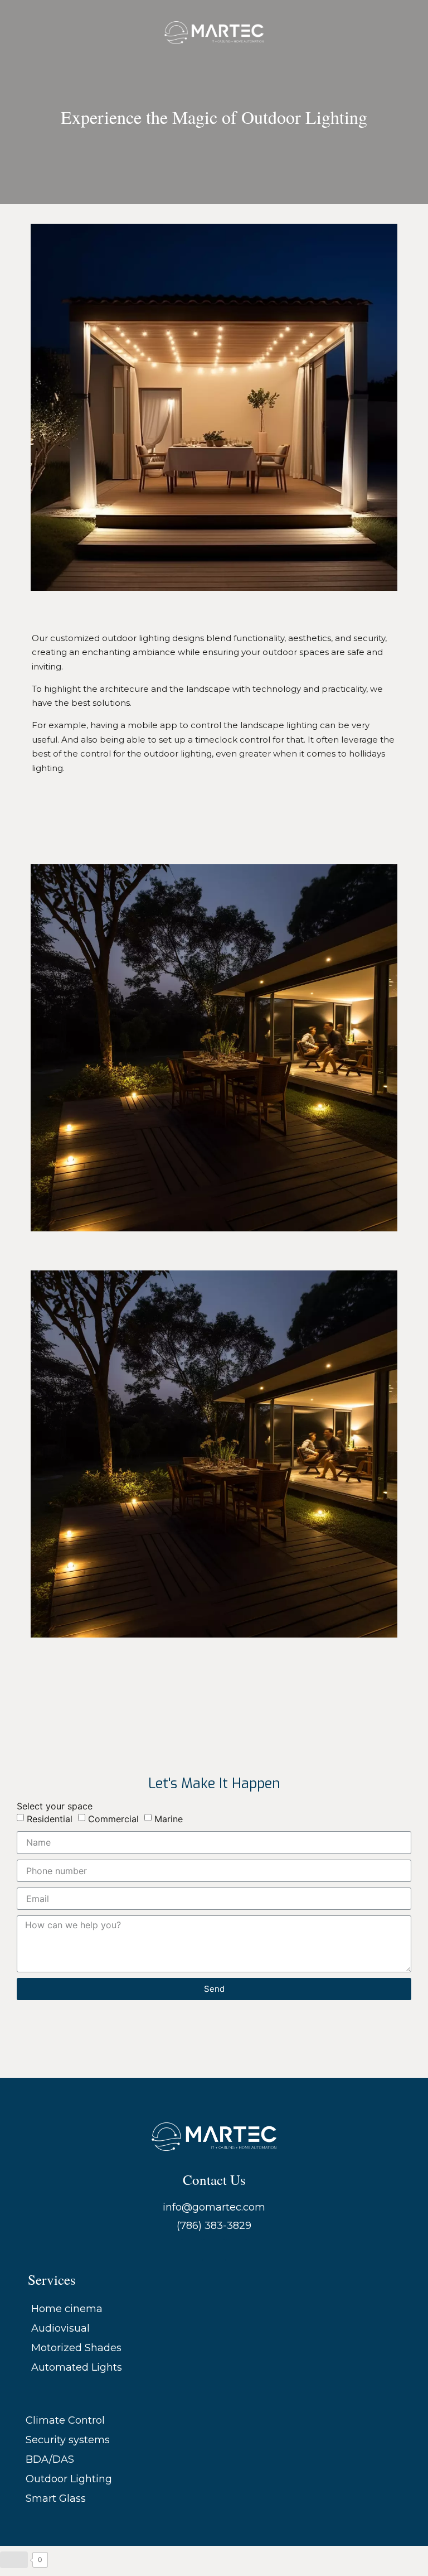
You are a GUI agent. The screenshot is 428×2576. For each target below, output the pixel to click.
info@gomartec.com (214, 2207)
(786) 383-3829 (214, 2226)
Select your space (55, 1806)
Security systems (68, 2440)
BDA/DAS (50, 2459)
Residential (50, 1819)
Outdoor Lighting (69, 2479)
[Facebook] (192, 2250)
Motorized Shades (76, 2348)
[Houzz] (236, 2250)
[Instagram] (214, 2250)
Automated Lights (77, 2367)
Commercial (113, 1819)
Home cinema (67, 2309)
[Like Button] (14, 2560)
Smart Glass (56, 2498)
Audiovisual (60, 2328)
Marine (169, 1819)
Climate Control (65, 2420)
